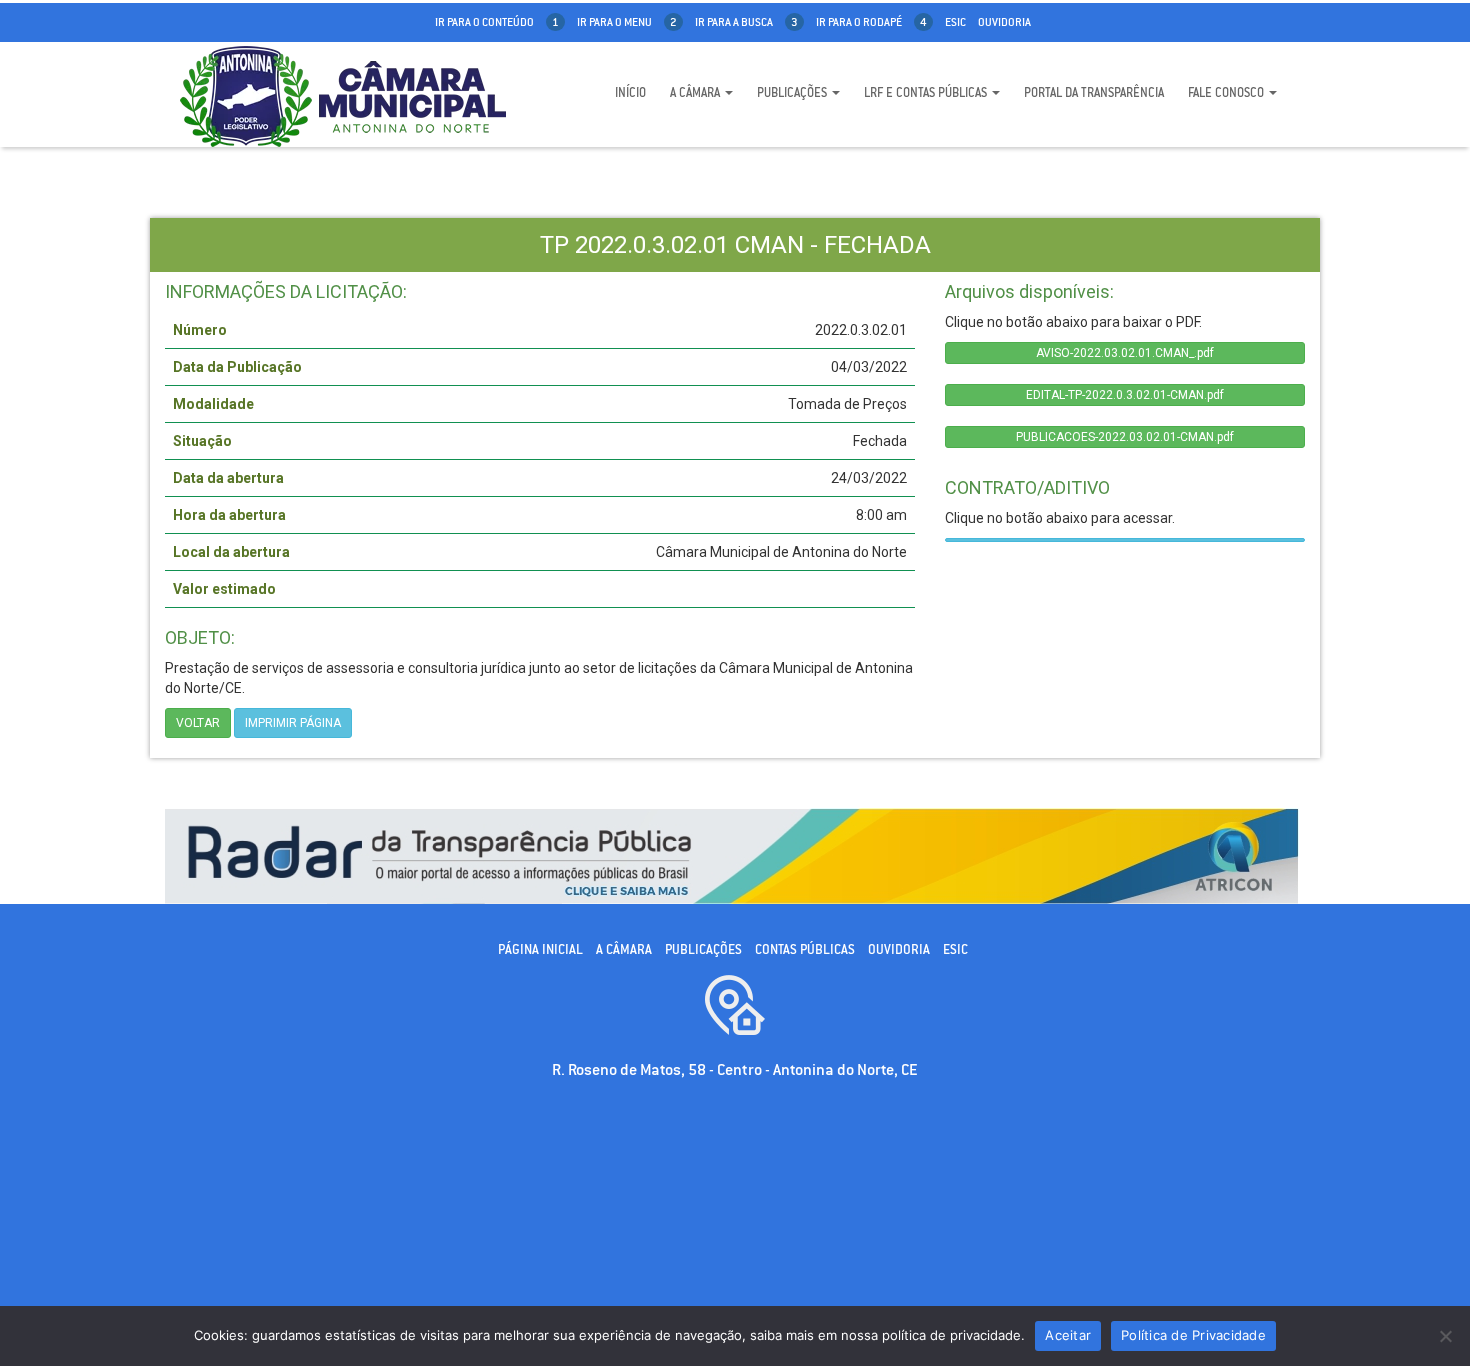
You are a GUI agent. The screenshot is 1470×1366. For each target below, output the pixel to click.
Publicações (793, 92)
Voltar (198, 723)
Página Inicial (540, 949)
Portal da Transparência (1094, 92)
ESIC (955, 949)
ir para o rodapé (871, 22)
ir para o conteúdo (497, 22)
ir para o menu (627, 22)
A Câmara (696, 92)
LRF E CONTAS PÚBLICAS (927, 92)
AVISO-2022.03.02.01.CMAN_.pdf (1125, 353)
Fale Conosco (1227, 92)
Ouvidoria (1004, 22)
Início (630, 92)
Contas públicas (805, 949)
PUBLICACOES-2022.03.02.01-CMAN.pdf (1125, 437)
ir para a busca (746, 22)
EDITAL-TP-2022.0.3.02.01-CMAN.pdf (1125, 395)
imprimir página (293, 723)
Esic (955, 22)
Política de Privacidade (1193, 1335)
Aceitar (1068, 1335)
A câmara (624, 949)
